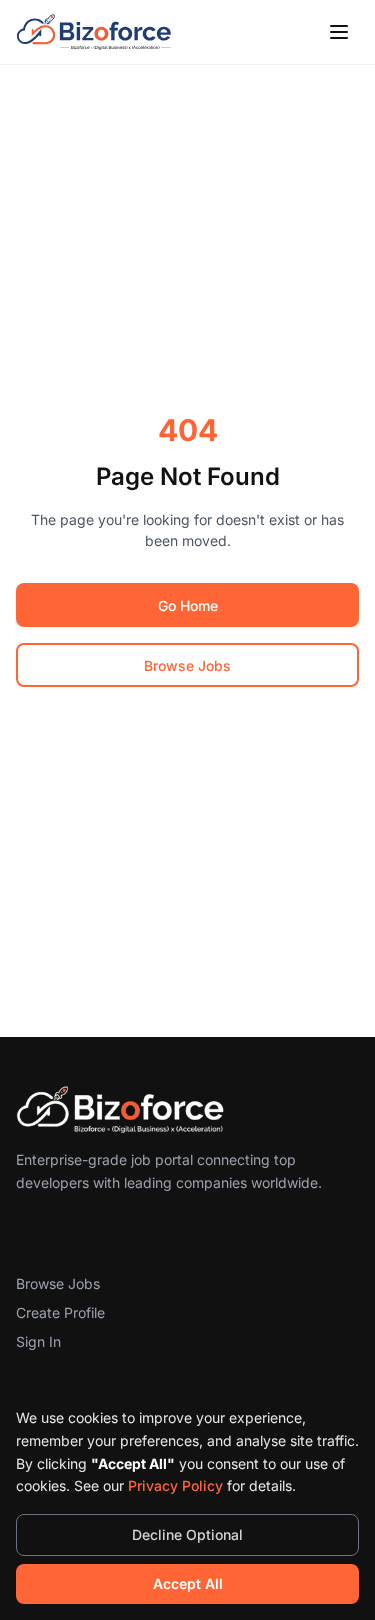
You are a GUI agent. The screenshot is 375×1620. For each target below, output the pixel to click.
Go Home (188, 605)
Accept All (188, 1583)
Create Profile (60, 1312)
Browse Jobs (187, 665)
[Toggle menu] (339, 32)
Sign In (38, 1341)
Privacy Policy (175, 1485)
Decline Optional (187, 1534)
